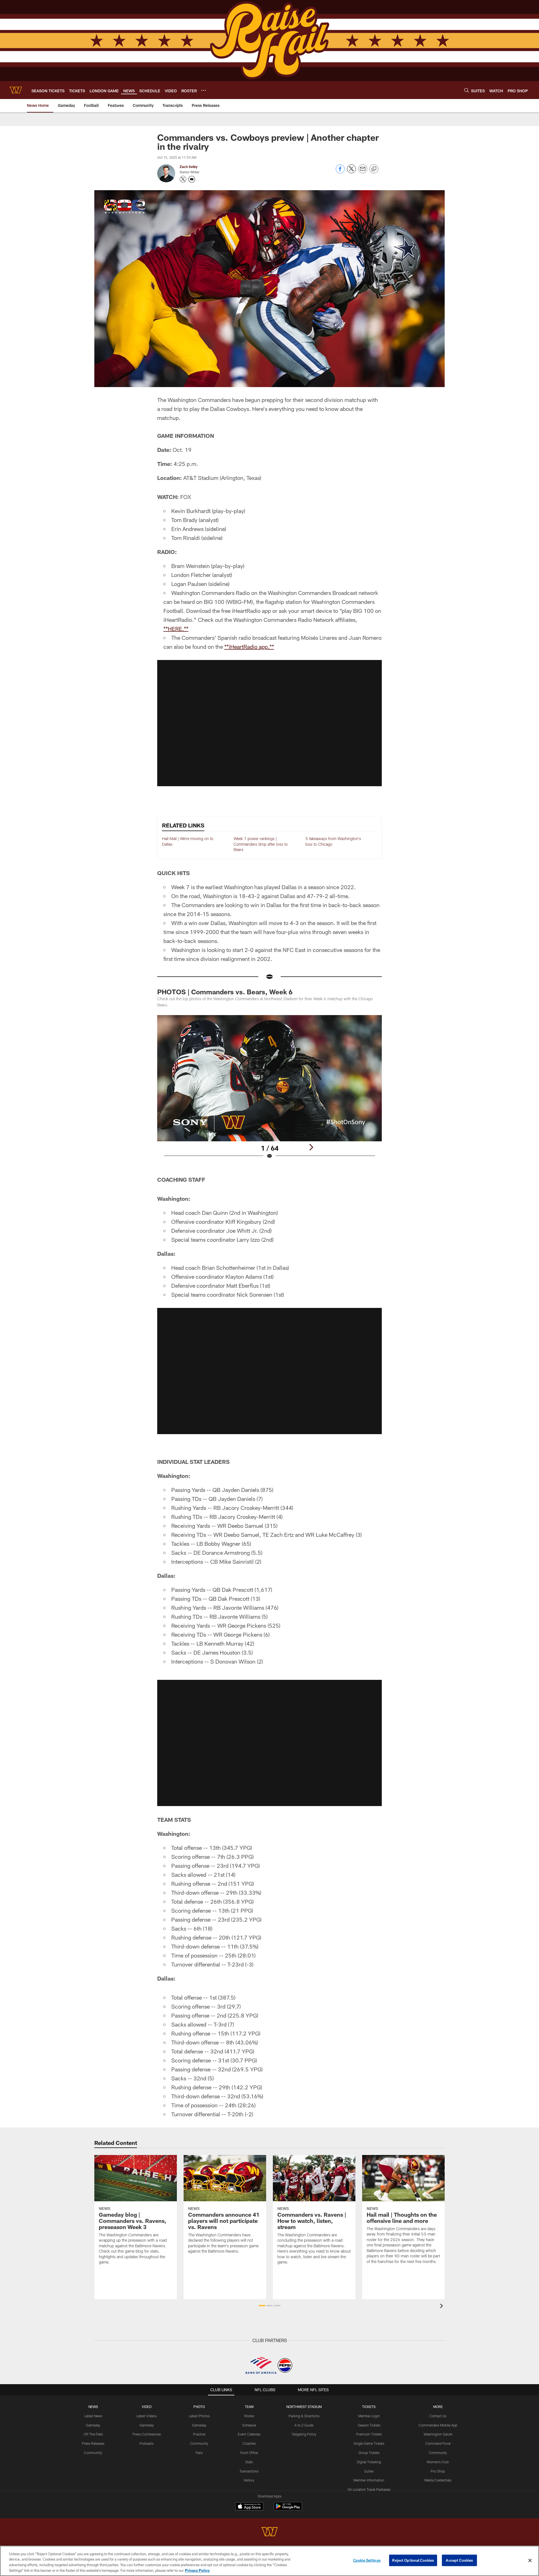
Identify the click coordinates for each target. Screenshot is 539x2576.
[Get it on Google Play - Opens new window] (288, 2509)
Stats (249, 2462)
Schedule (249, 2425)
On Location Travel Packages (369, 2489)
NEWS (93, 2407)
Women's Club (438, 2462)
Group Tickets (369, 2453)
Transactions (249, 2471)
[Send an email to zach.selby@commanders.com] (192, 179)
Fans (199, 2453)
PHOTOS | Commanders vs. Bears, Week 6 (225, 992)
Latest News (93, 2416)
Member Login (369, 2416)
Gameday (93, 2425)
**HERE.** (176, 629)
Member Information (369, 2480)
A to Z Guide (304, 2425)
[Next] (311, 1147)
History (249, 2480)
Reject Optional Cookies (413, 2560)
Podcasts (147, 2443)
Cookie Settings (367, 2560)
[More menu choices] (204, 90)
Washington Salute (438, 2434)
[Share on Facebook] (340, 172)
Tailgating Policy (304, 2434)
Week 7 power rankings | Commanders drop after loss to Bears (261, 844)
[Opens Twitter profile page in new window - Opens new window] (183, 179)
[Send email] (363, 172)
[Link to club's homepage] (16, 90)
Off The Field (93, 2434)
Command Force (438, 2443)
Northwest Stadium (304, 2407)
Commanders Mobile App (438, 2425)
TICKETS (369, 2407)
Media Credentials (438, 2480)
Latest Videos (147, 2416)
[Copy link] (374, 169)
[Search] (467, 90)
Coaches (249, 2443)
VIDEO (147, 2407)
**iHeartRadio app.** (249, 647)
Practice (199, 2434)
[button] (269, 723)
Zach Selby (189, 167)
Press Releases (93, 2443)
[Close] (530, 2560)
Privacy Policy (197, 2570)
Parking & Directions (304, 2416)
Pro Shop (438, 2471)
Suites (369, 2471)
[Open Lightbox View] (269, 1091)
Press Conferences (147, 2434)
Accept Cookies (459, 2560)
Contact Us (438, 2416)
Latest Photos (199, 2416)
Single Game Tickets (369, 2443)
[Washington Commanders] (269, 2532)
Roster (249, 2416)
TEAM (249, 2407)
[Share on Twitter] (351, 172)
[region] (269, 2561)
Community (93, 2453)
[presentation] (442, 2307)
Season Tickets (369, 2425)
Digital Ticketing (369, 2462)
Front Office (249, 2453)
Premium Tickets (369, 2434)
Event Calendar (249, 2434)
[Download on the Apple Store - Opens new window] (249, 2507)
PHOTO (199, 2407)
